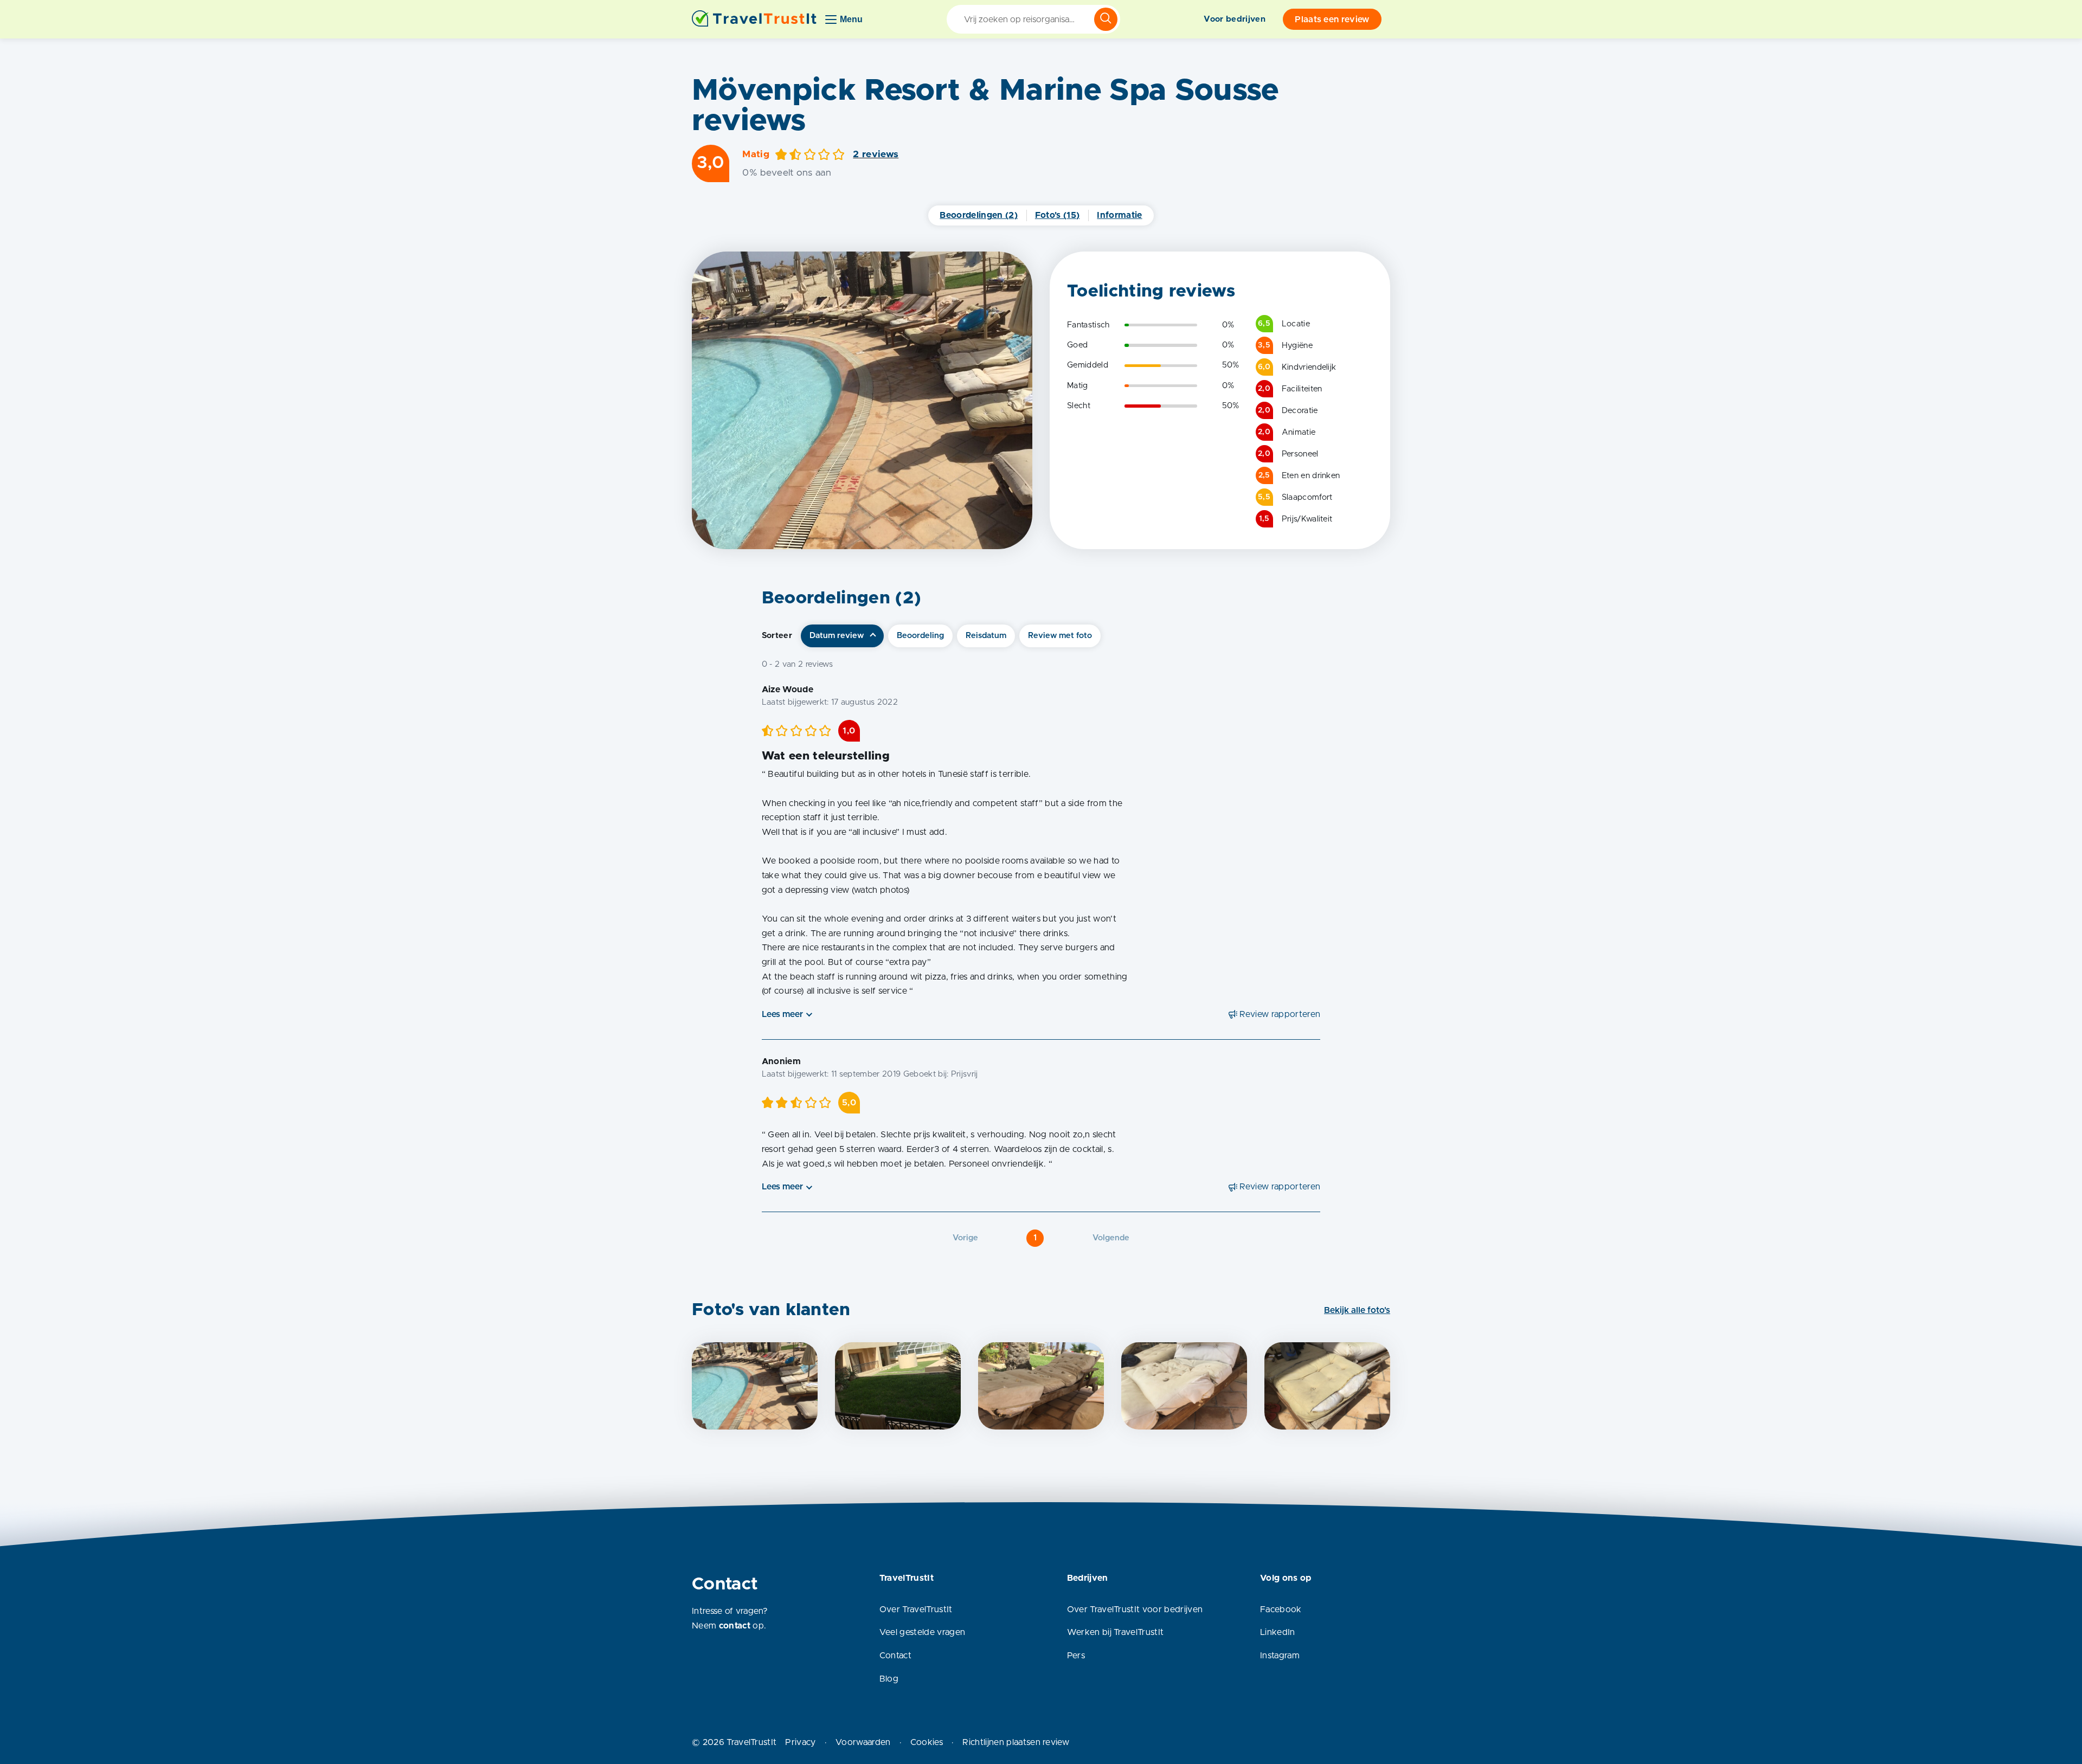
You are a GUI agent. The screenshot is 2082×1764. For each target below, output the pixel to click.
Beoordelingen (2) (978, 215)
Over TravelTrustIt (916, 1610)
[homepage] (754, 19)
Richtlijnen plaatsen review (1016, 1742)
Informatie (1119, 215)
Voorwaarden (863, 1742)
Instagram (1280, 1656)
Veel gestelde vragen (922, 1632)
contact (735, 1626)
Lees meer (782, 1014)
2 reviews (876, 154)
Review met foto (1060, 636)
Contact (895, 1656)
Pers (1076, 1656)
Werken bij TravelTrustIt (1116, 1632)
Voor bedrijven (1234, 19)
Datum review (837, 636)
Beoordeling (920, 636)
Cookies (927, 1742)
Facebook (1281, 1610)
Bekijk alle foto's (1357, 1310)
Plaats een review (1332, 20)
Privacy (800, 1742)
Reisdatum (986, 636)
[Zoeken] (1106, 19)
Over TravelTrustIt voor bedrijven (1135, 1610)
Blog (889, 1679)
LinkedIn (1278, 1632)
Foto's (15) (1058, 215)
